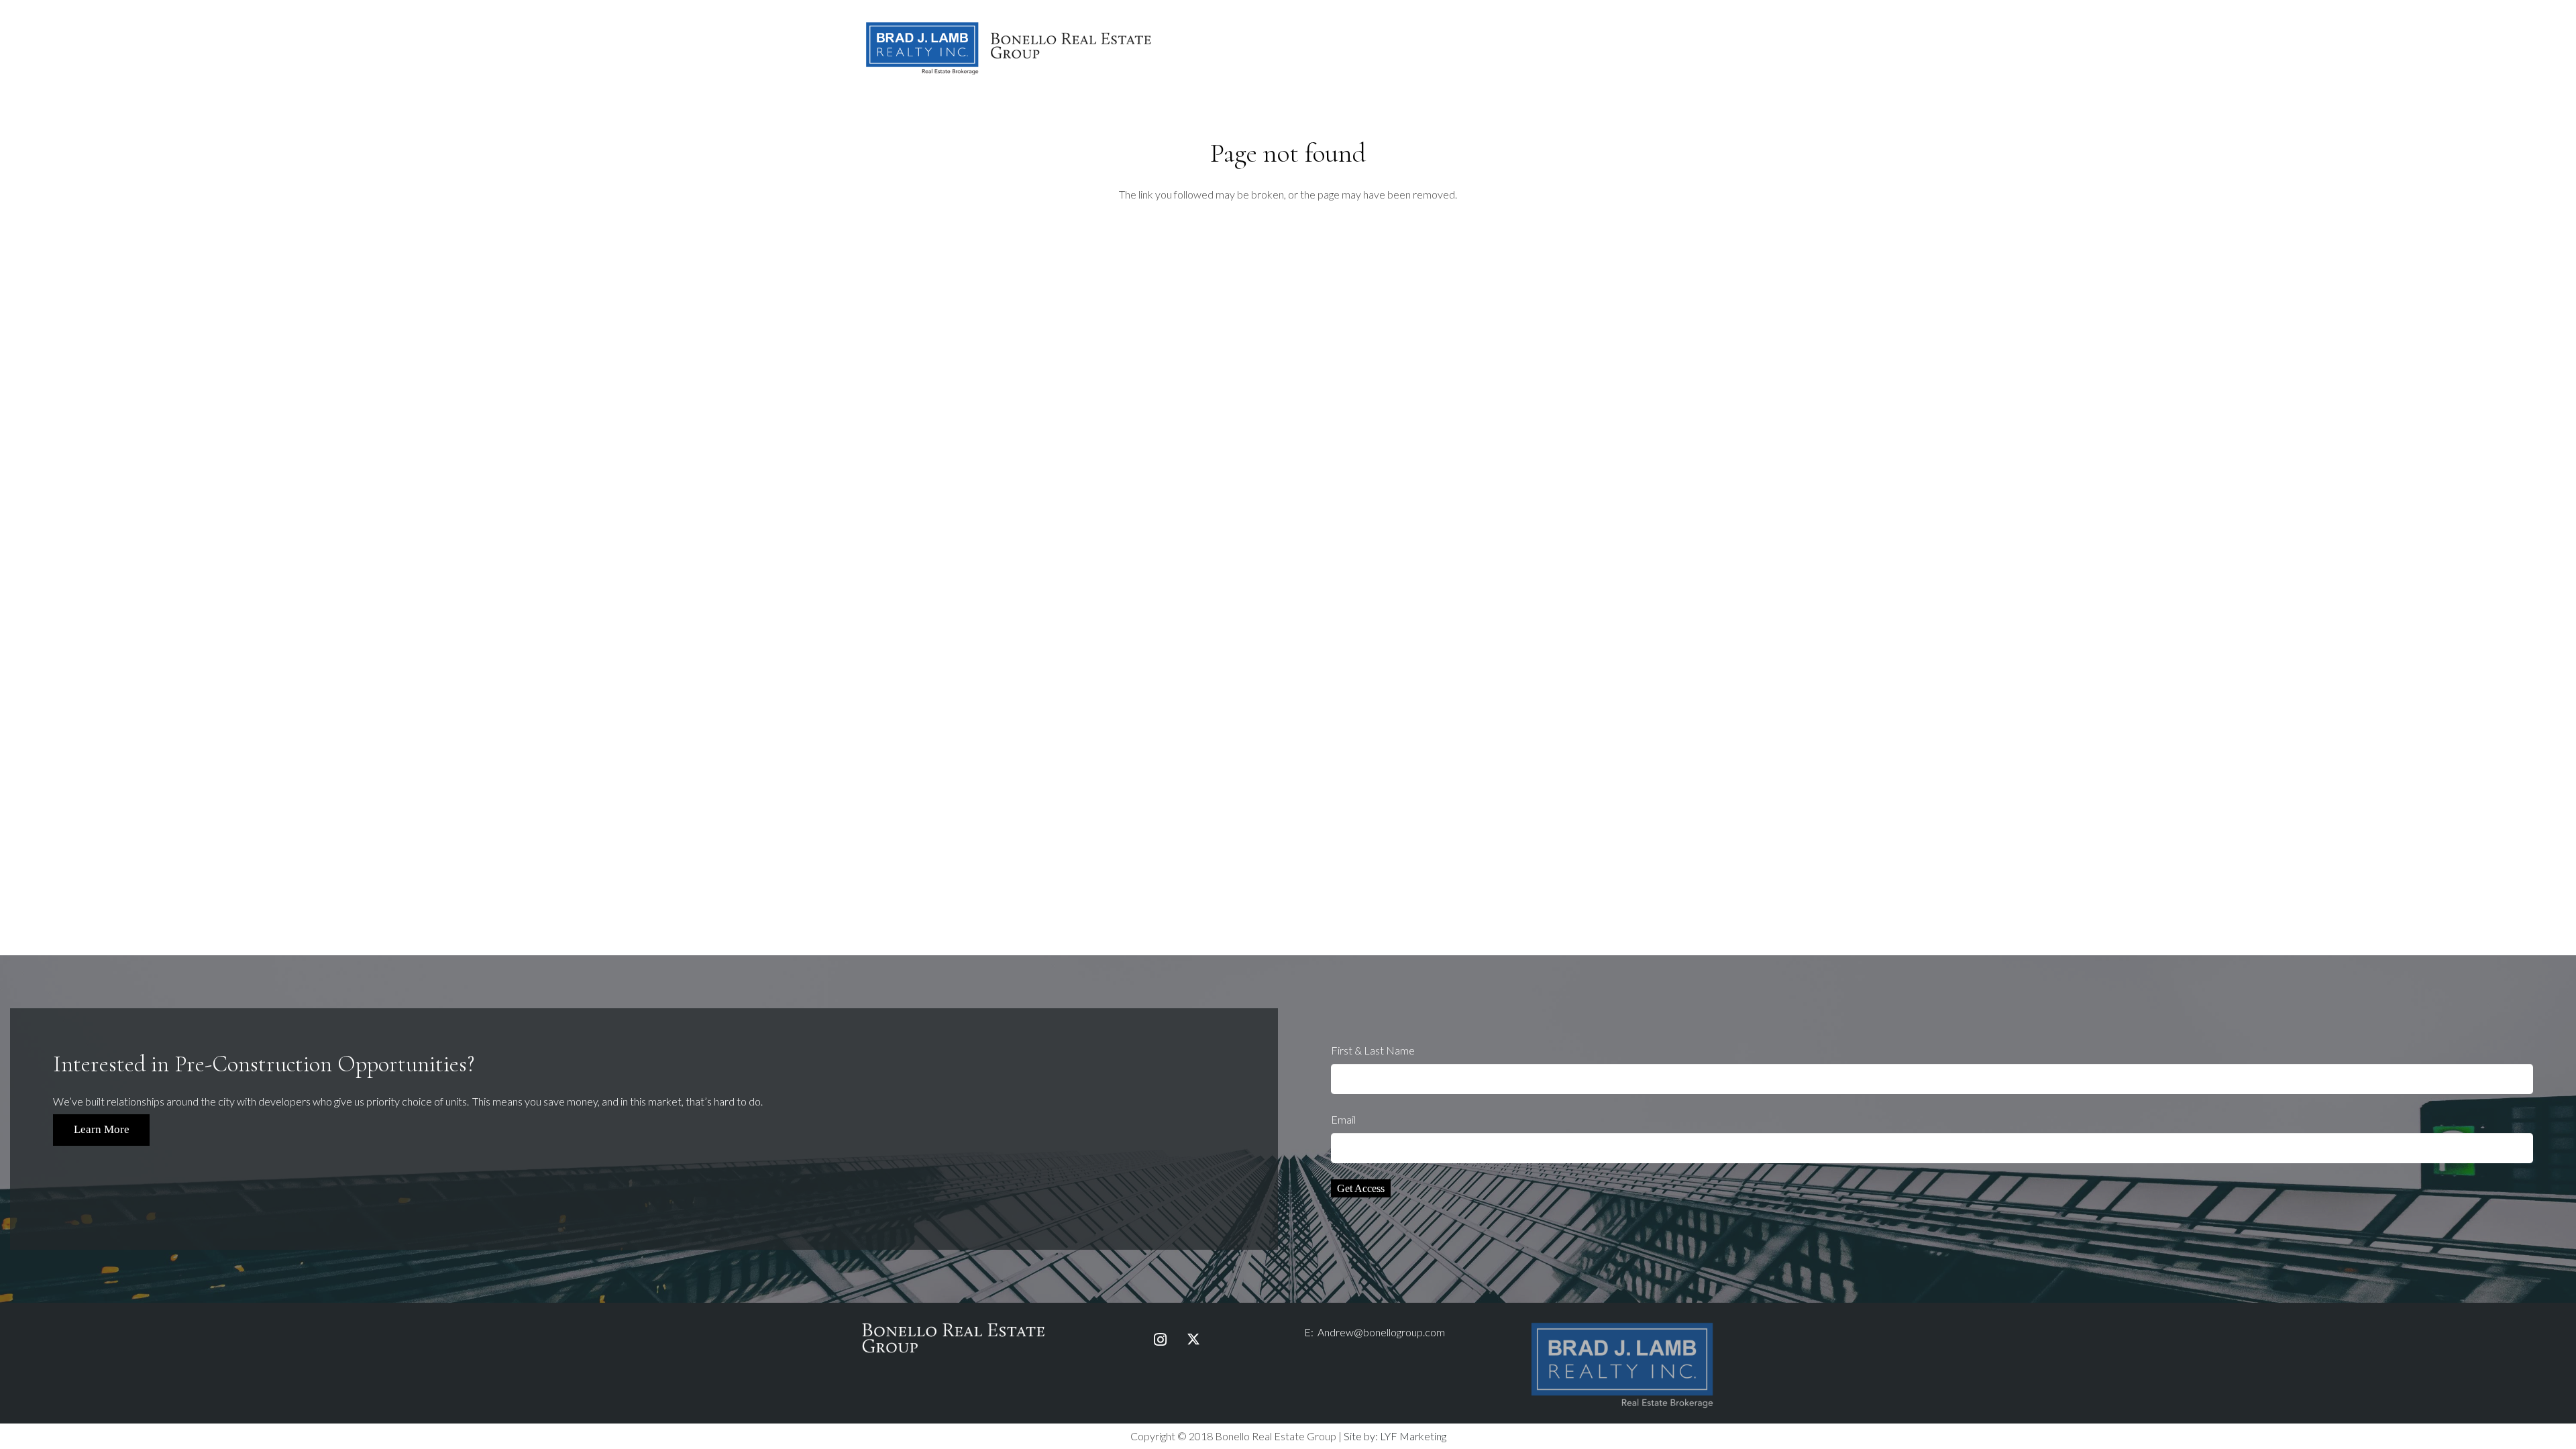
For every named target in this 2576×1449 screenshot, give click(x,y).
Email (1343, 1119)
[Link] (1009, 47)
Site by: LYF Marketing (1395, 1436)
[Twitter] (1193, 1340)
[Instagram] (1160, 1340)
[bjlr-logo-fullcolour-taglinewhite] (1622, 1325)
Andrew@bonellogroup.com (1381, 1332)
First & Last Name (1373, 1050)
